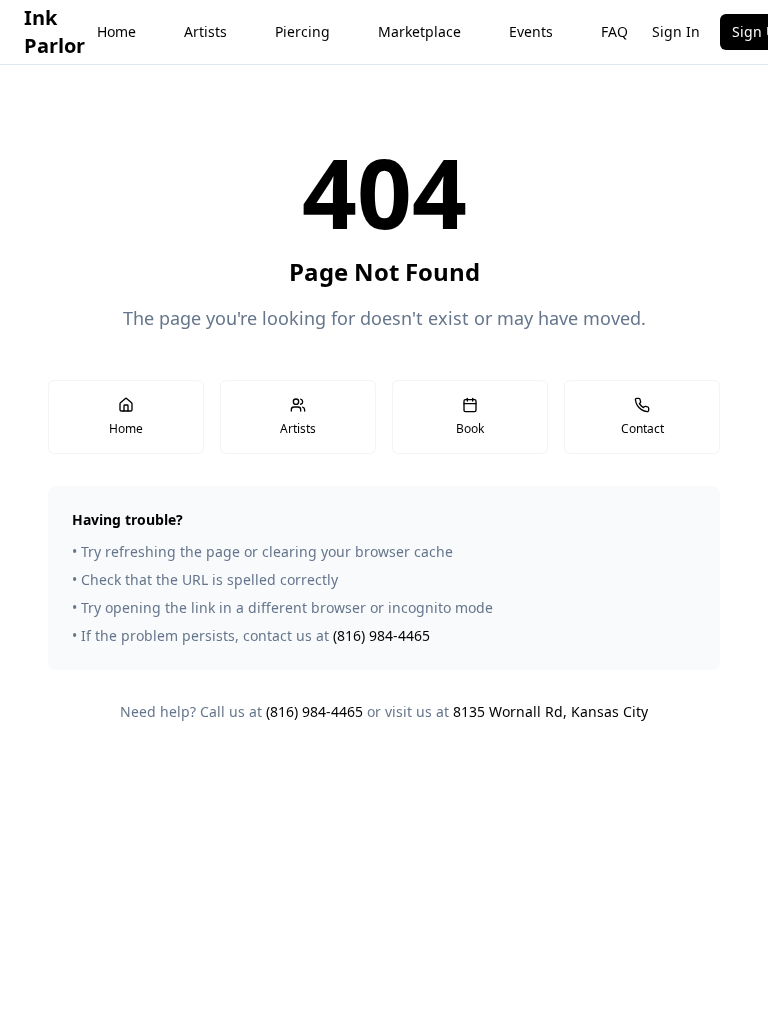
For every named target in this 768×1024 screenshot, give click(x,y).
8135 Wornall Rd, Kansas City (550, 711)
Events (531, 31)
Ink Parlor (54, 31)
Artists (205, 31)
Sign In (676, 31)
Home (116, 31)
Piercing (302, 31)
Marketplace (419, 31)
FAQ (614, 31)
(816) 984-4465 (381, 635)
